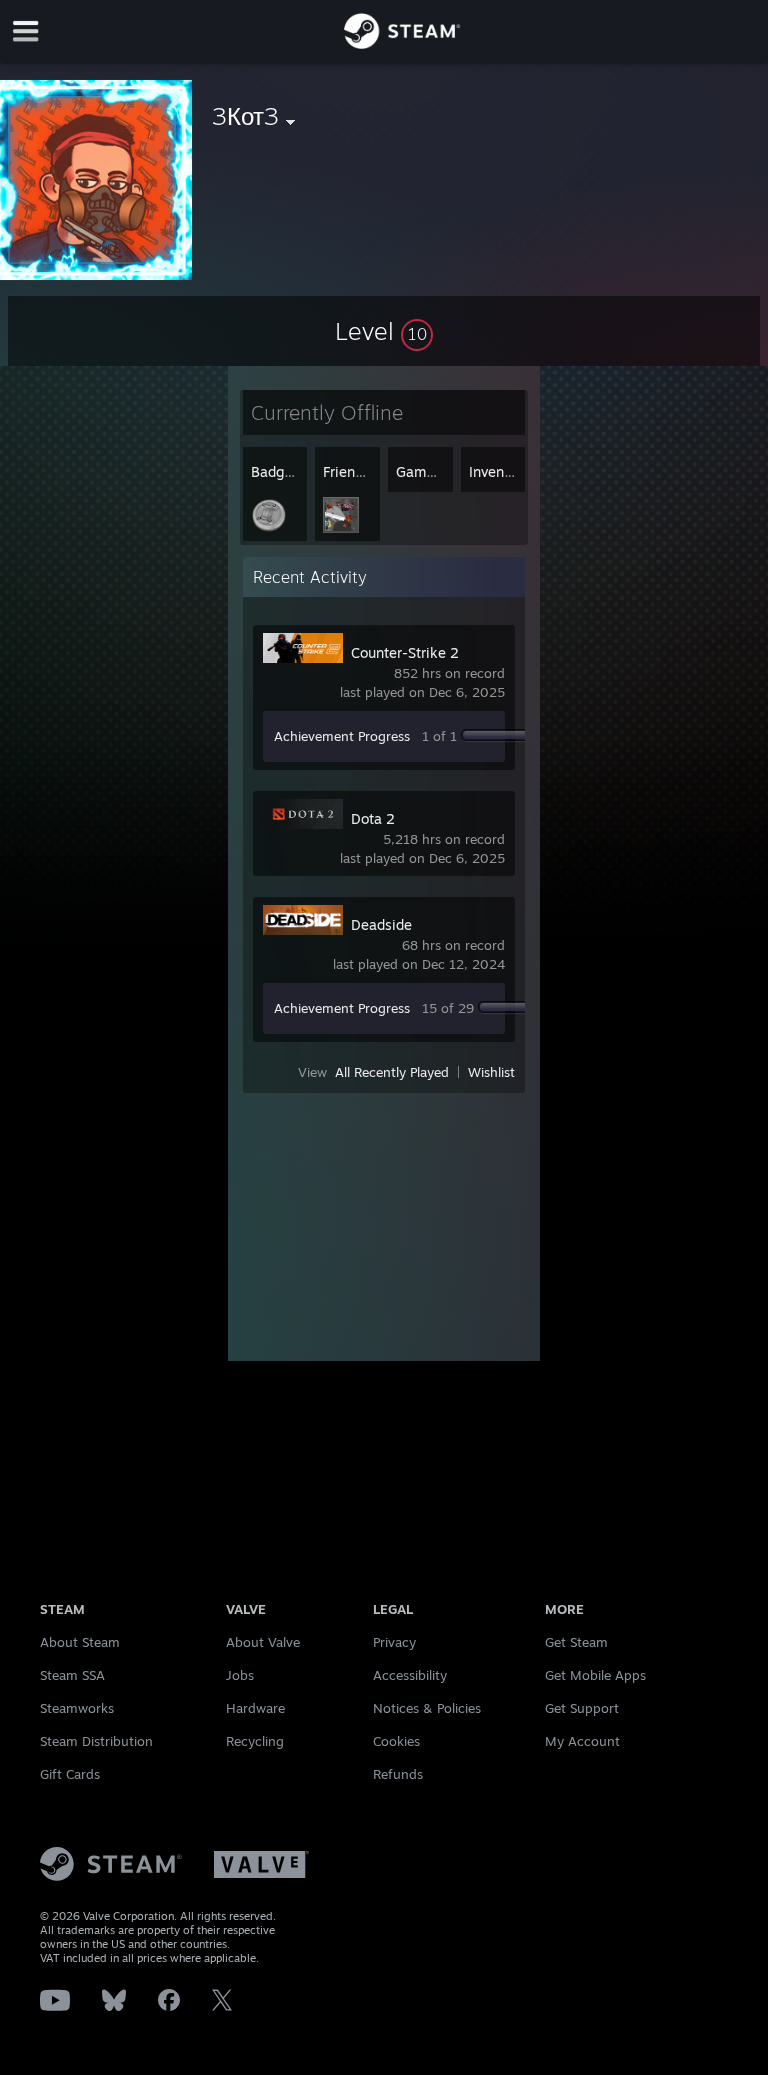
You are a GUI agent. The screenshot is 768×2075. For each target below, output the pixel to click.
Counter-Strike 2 (405, 652)
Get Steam (576, 1642)
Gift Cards (70, 1774)
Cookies (396, 1741)
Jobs (240, 1675)
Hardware (255, 1708)
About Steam (80, 1642)
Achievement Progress (342, 736)
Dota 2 (373, 818)
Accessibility (410, 1675)
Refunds (398, 1774)
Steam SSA (72, 1675)
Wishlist (491, 1072)
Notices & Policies (427, 1708)
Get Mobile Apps (595, 1675)
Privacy (394, 1642)
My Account (582, 1741)
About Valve (263, 1642)
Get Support (582, 1708)
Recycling (255, 1741)
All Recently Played (392, 1072)
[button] (384, 331)
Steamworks (77, 1708)
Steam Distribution (96, 1741)
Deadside (381, 924)
